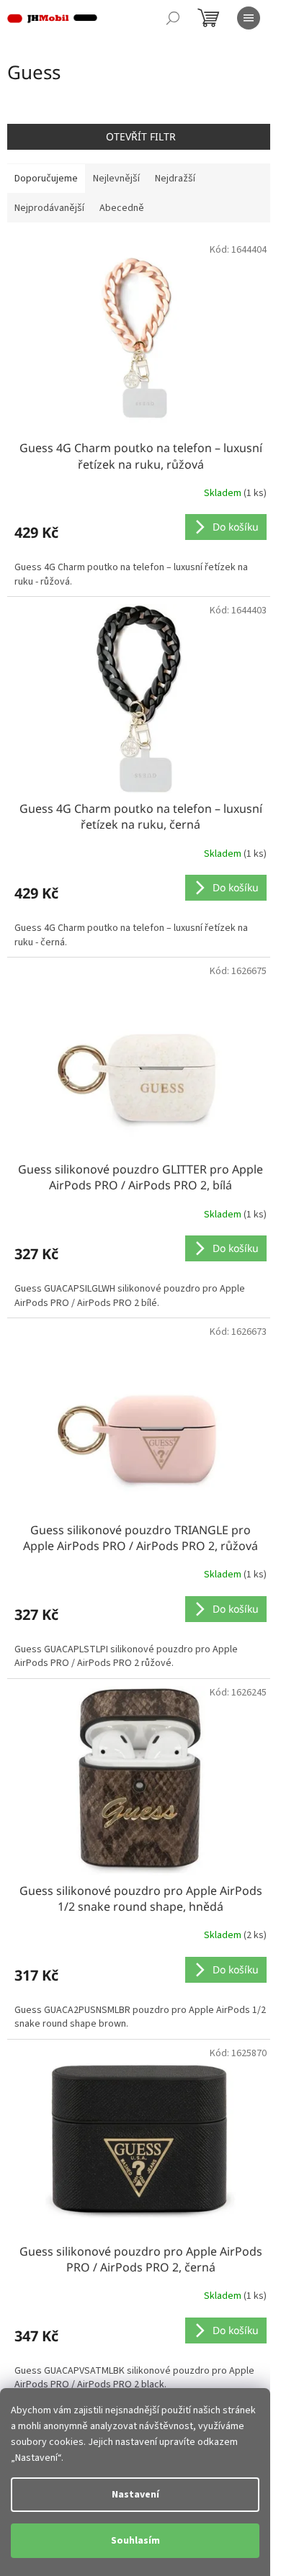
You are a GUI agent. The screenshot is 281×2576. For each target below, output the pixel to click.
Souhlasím (135, 2541)
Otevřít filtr (141, 136)
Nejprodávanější (49, 208)
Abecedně (122, 208)
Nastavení (135, 2495)
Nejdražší (175, 179)
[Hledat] (173, 18)
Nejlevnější (116, 179)
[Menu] (249, 18)
